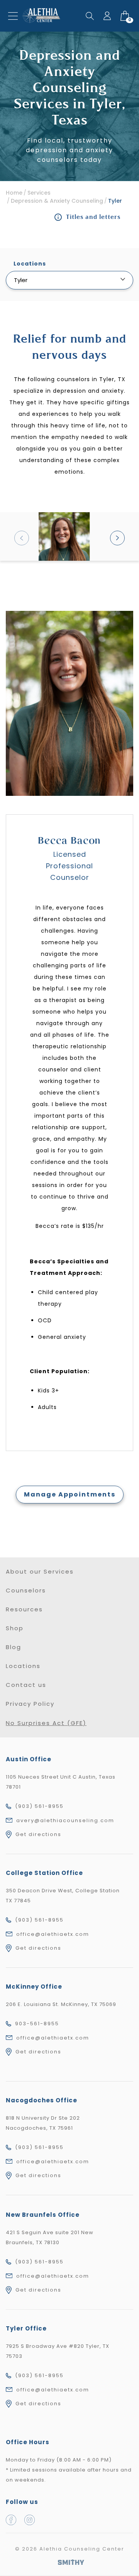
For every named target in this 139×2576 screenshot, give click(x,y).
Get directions (38, 1834)
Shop (15, 1628)
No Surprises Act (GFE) (46, 1723)
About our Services (40, 1571)
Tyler (115, 201)
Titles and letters (93, 217)
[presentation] (22, 538)
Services (39, 193)
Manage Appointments (70, 1494)
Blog (14, 1647)
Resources (24, 1609)
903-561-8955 (37, 2024)
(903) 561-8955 (39, 1806)
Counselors (26, 1590)
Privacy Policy (30, 1704)
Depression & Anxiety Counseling (57, 201)
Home (14, 193)
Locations (23, 1666)
